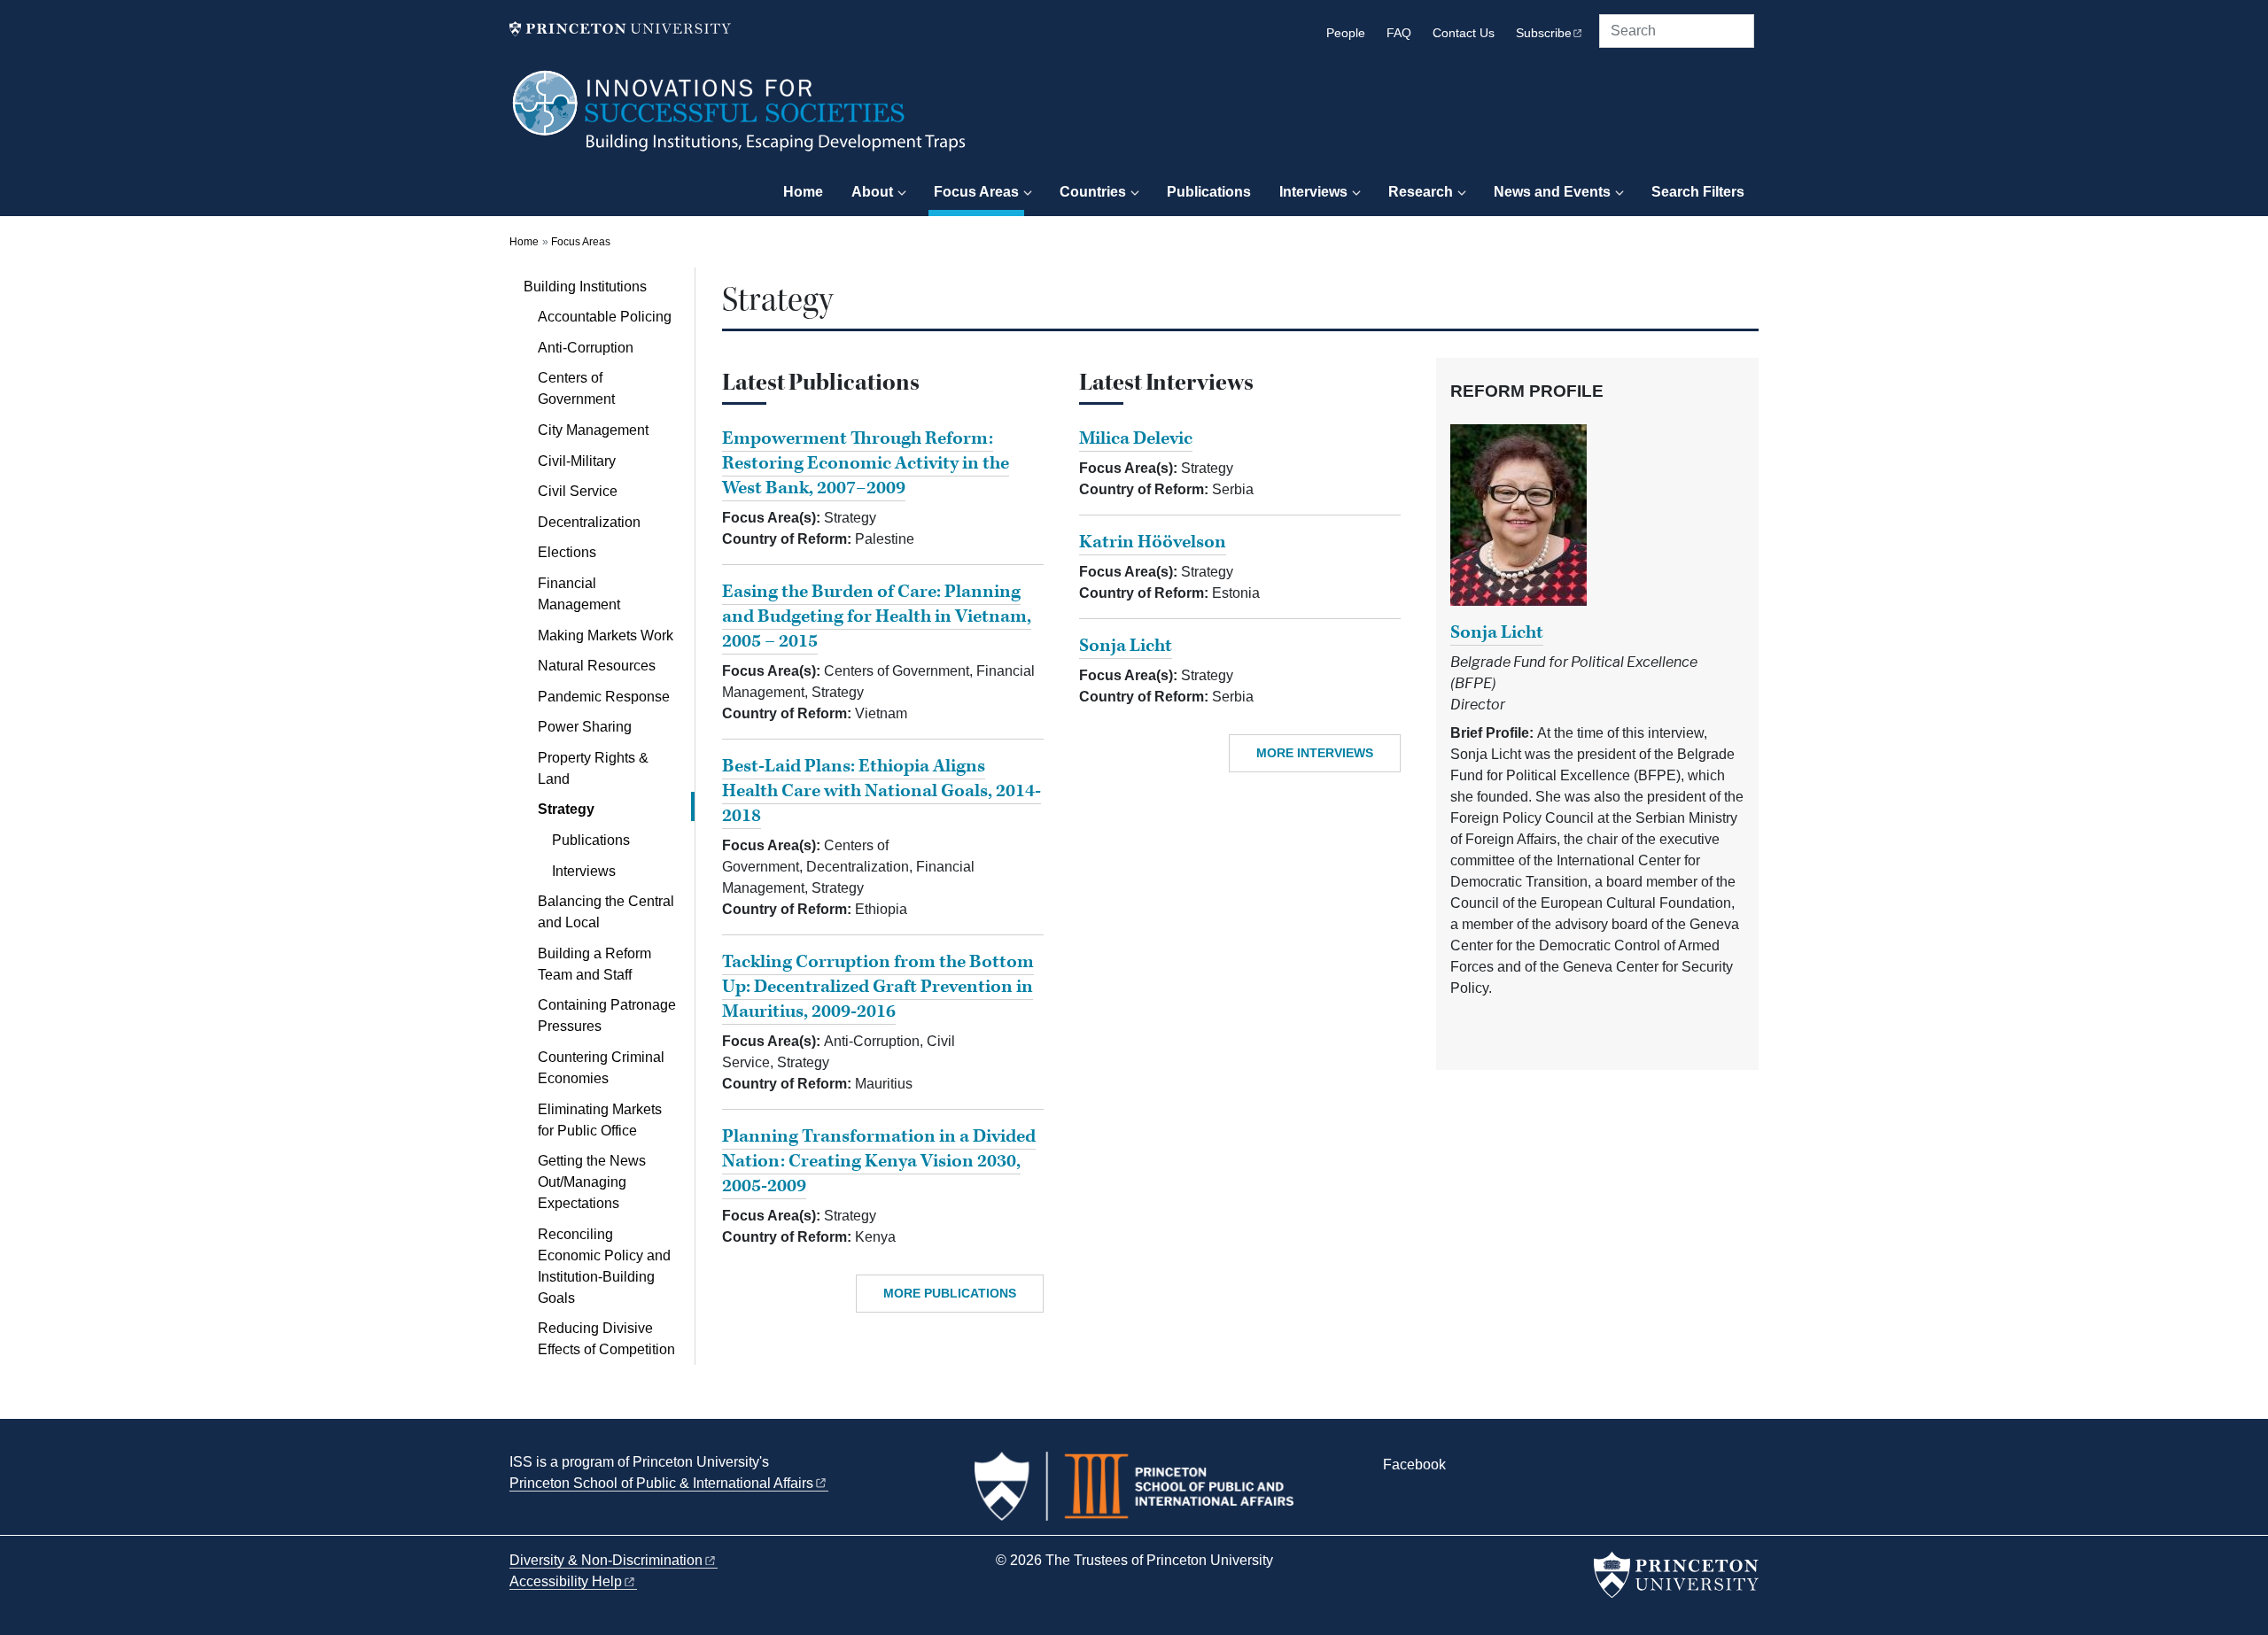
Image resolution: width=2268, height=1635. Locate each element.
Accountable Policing (605, 317)
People (1346, 33)
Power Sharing (585, 727)
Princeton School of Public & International (661, 1483)
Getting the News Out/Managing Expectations (592, 1182)
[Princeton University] (620, 29)
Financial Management (579, 594)
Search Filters (1698, 192)
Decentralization (589, 522)
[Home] (740, 120)
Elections (567, 552)
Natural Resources (597, 666)
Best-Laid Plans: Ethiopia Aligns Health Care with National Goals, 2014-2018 (882, 791)
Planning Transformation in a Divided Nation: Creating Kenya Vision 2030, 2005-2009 (879, 1161)
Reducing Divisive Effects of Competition (606, 1339)
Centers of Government (576, 388)
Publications (1209, 192)
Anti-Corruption (586, 348)
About (872, 192)
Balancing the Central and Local (606, 912)
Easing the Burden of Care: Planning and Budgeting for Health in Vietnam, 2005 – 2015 (877, 616)
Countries (1093, 192)
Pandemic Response (604, 697)
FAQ (1399, 33)
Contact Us (1464, 33)
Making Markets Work (606, 635)
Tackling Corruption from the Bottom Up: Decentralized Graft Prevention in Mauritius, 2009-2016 (878, 987)
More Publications (950, 1293)
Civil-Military (577, 461)
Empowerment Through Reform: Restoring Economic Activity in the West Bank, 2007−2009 (866, 463)
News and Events (1552, 192)
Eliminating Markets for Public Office (600, 1120)
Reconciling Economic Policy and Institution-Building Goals (604, 1266)
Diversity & (606, 1560)
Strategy (616, 809)
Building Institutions (609, 286)
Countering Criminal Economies (601, 1068)
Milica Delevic (1136, 438)
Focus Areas (979, 191)
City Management (593, 430)
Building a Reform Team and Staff (594, 964)
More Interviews (1315, 753)
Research (1421, 192)
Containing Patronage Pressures (607, 1015)
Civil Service (578, 491)
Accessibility (566, 1581)
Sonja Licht (1126, 646)
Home (803, 192)
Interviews (1313, 192)
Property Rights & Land (593, 768)
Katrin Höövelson (1153, 542)
